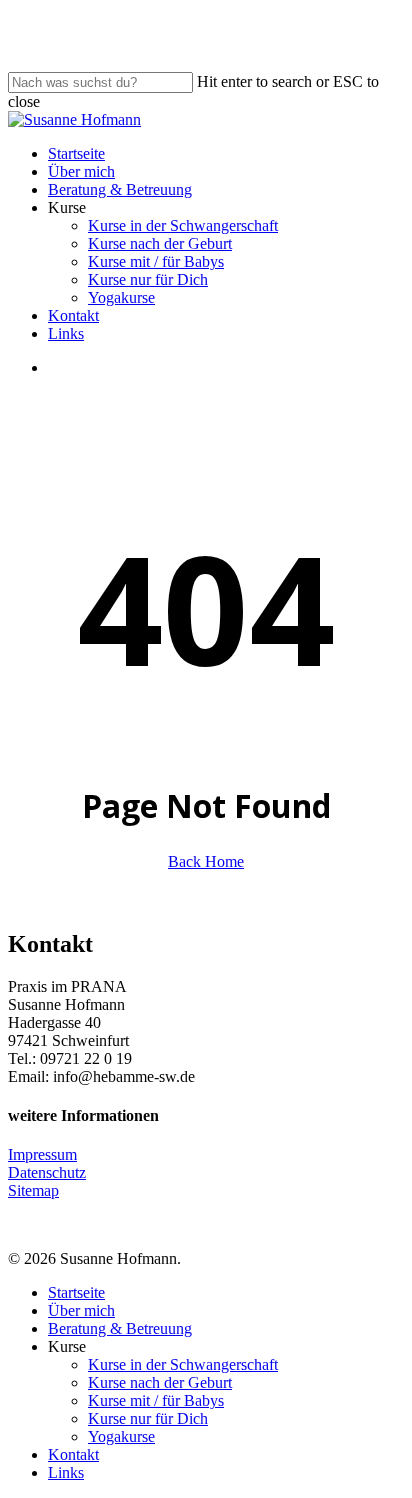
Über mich (81, 1310)
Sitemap (33, 1190)
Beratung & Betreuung (120, 1328)
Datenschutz (47, 1172)
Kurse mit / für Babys (156, 1400)
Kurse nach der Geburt (160, 1382)
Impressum (42, 1154)
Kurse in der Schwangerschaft (183, 1364)
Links (66, 1472)
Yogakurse (121, 1436)
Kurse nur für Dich (148, 1418)
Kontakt (73, 1454)
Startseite (76, 1292)
